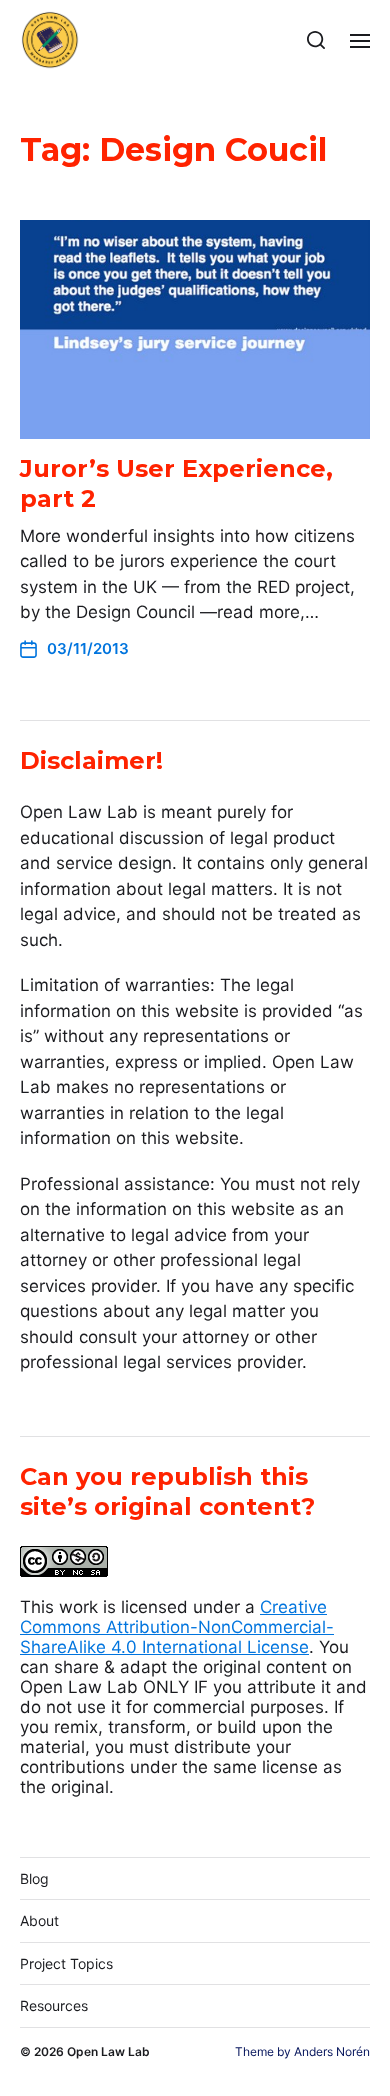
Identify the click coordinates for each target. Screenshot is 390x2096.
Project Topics (66, 1963)
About (39, 1920)
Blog (34, 1878)
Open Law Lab (108, 2051)
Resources (54, 2005)
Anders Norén (332, 2051)
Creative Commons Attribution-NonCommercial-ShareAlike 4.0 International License (177, 1627)
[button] (316, 40)
